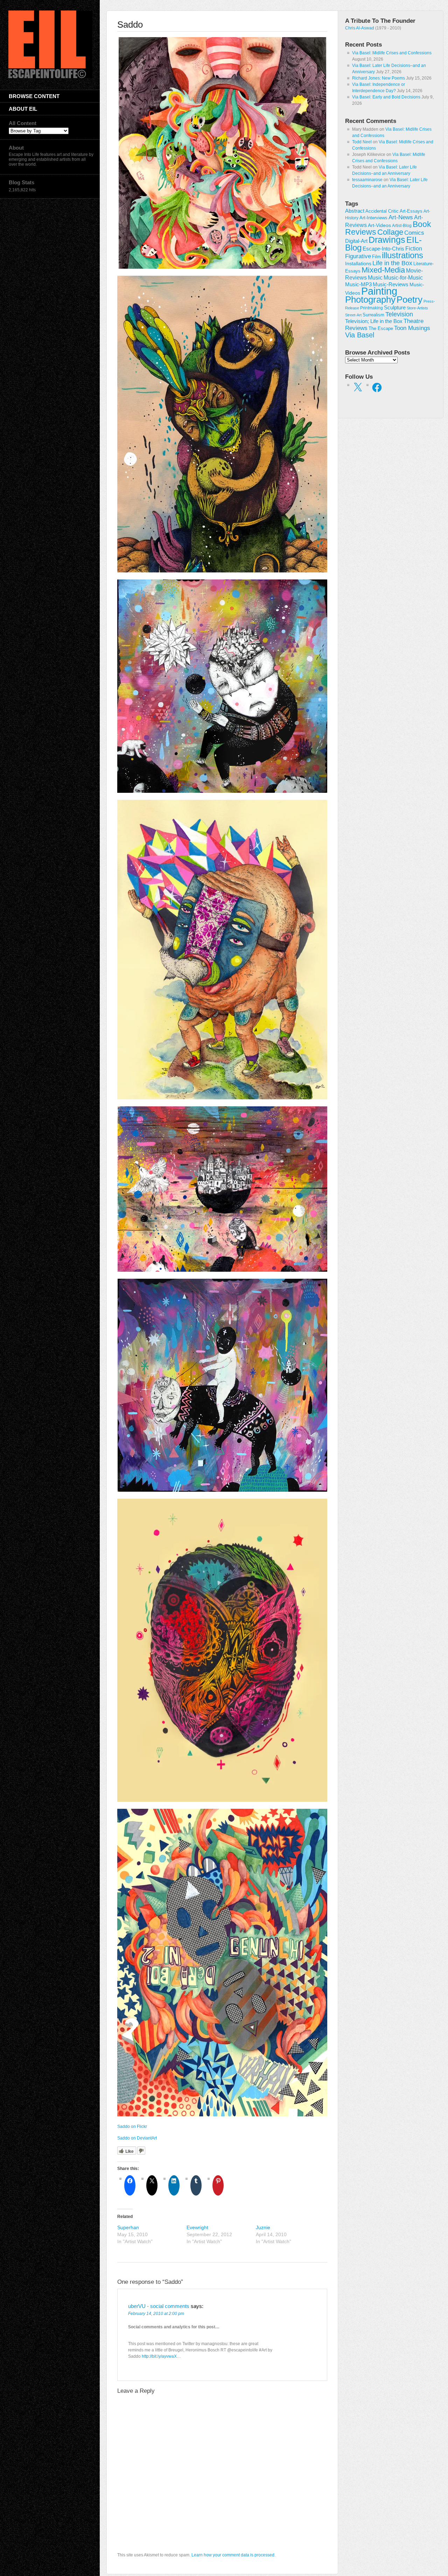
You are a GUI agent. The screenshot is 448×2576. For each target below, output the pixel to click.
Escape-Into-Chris (383, 249)
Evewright (197, 2227)
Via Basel (360, 335)
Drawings (387, 240)
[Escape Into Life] (50, 77)
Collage (390, 232)
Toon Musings (412, 328)
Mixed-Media (383, 270)
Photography (370, 300)
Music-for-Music (403, 277)
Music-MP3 (358, 284)
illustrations (402, 255)
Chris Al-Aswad (360, 28)
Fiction (414, 248)
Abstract (355, 211)
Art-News (401, 217)
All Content (23, 123)
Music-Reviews (391, 284)
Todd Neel (362, 142)
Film (376, 257)
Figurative (358, 256)
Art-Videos (379, 225)
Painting (379, 291)
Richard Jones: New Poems (379, 78)
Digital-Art (356, 241)
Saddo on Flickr (132, 2127)
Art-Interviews (373, 218)
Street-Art (353, 315)
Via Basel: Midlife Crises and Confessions (392, 53)
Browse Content (34, 96)
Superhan (128, 2227)
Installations (358, 263)
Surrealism (373, 315)
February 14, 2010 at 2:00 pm (156, 2314)
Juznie (263, 2227)
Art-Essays (411, 211)
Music (375, 278)
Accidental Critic (382, 211)
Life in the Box (392, 263)
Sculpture (395, 308)
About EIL (23, 109)
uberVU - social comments (159, 2306)
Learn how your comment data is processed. (233, 2555)
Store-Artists (417, 308)
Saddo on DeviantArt (137, 2138)
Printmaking (372, 308)
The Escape (381, 329)
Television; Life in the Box (374, 321)
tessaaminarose (367, 180)
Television (399, 314)
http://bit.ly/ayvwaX (159, 2356)
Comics (414, 233)
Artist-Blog (402, 225)
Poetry (409, 300)
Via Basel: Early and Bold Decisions (386, 97)
